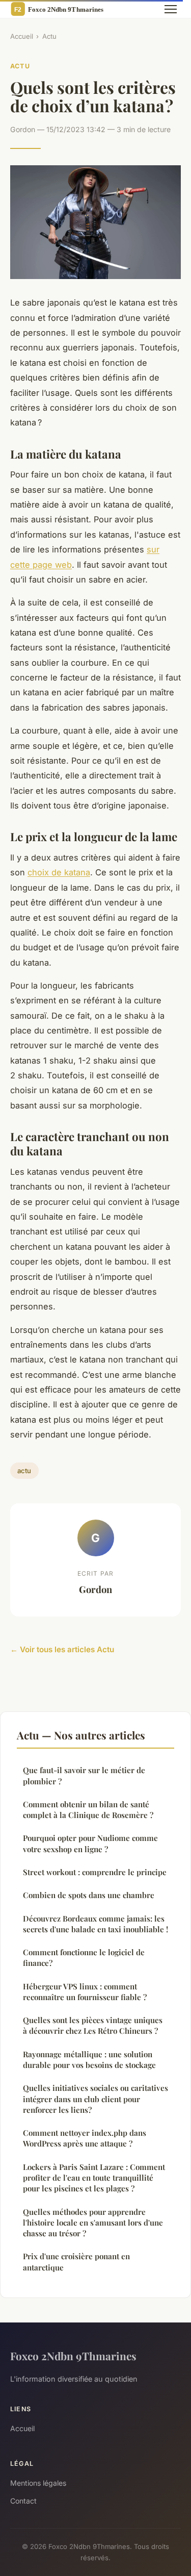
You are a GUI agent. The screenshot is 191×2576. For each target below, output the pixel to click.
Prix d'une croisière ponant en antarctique (76, 2262)
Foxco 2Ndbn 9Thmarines (73, 2356)
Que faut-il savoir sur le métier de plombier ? (84, 1775)
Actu (49, 36)
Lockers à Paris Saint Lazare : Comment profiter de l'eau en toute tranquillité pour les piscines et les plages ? (94, 2178)
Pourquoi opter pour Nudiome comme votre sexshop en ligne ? (90, 1843)
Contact (23, 2501)
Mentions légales (38, 2483)
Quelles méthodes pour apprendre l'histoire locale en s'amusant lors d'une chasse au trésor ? (93, 2223)
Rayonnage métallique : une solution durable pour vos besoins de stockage (89, 2060)
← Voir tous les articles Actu (62, 1649)
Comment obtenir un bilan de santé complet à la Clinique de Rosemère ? (88, 1810)
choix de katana (59, 872)
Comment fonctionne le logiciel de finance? (84, 1958)
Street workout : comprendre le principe (95, 1872)
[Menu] (171, 9)
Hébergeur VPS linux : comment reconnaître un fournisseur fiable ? (85, 1992)
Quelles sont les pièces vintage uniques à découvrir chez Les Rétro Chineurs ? (93, 2025)
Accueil (22, 36)
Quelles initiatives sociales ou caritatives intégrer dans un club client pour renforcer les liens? (95, 2099)
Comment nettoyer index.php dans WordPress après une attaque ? (85, 2138)
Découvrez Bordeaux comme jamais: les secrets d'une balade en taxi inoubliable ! (95, 1924)
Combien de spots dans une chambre (89, 1895)
